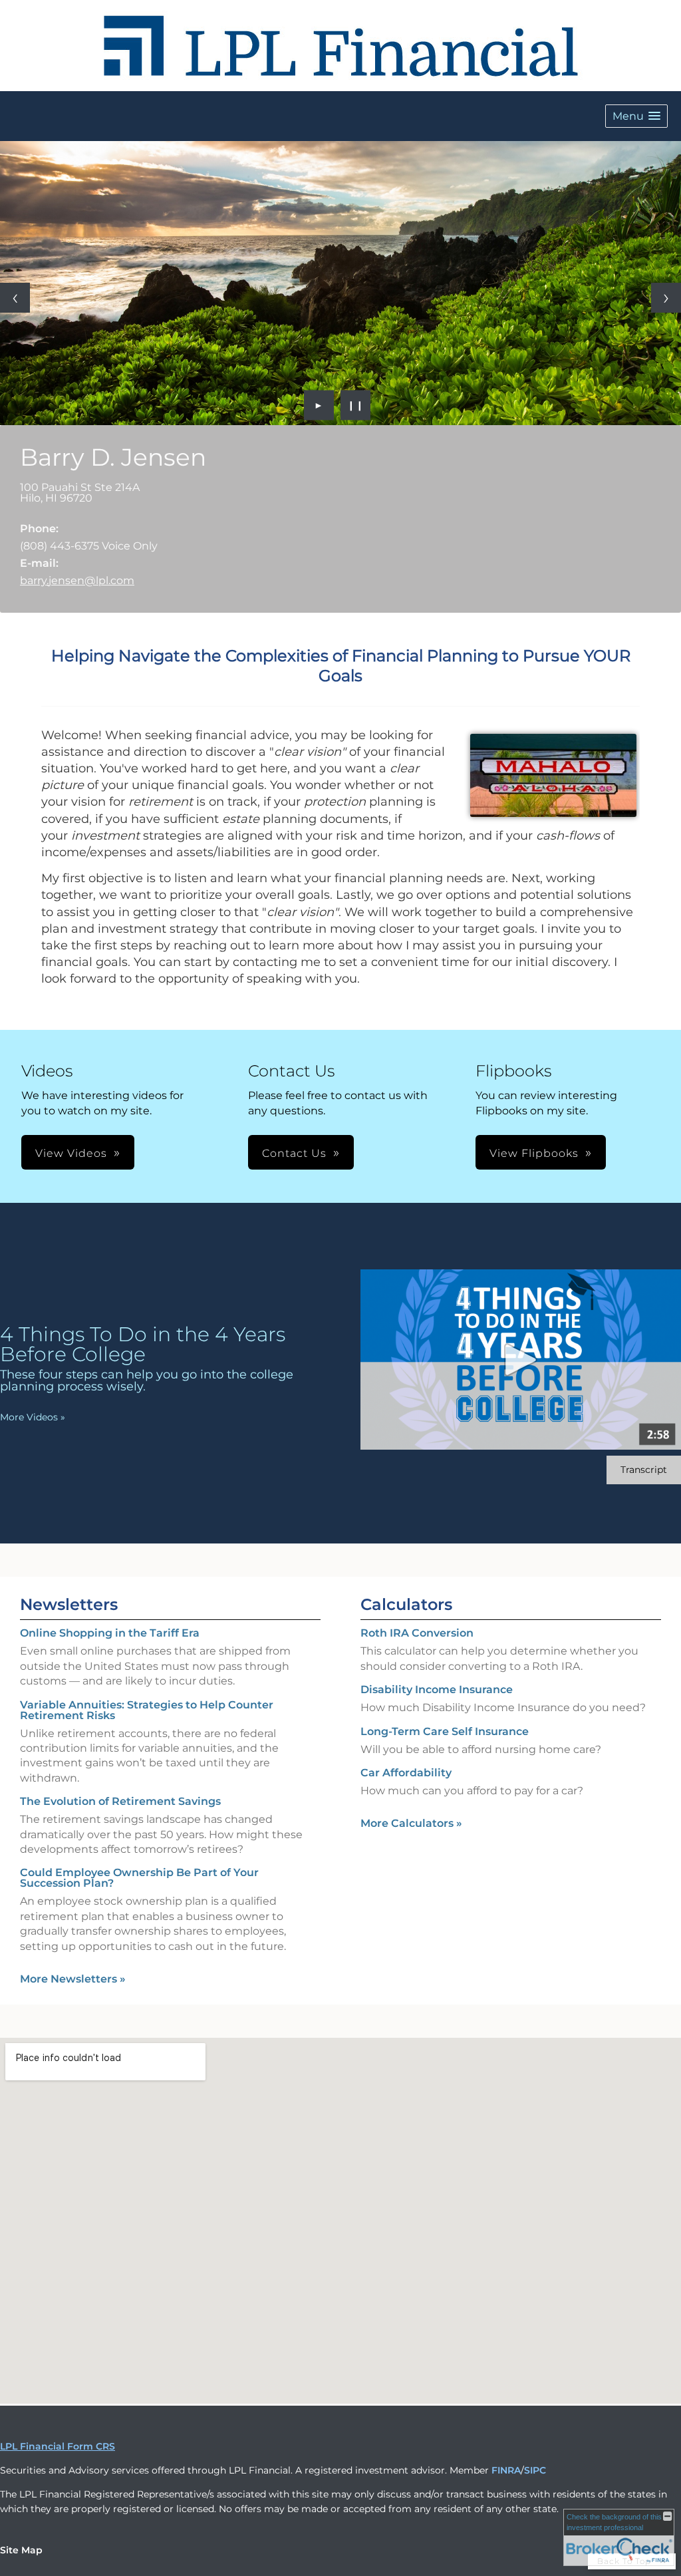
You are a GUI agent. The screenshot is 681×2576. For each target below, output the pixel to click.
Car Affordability (406, 1773)
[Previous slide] (15, 298)
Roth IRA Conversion (417, 1633)
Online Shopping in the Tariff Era (110, 1633)
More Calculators (411, 1823)
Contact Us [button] (294, 1153)
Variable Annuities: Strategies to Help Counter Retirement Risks (147, 1710)
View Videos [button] (71, 1153)
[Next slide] (666, 298)
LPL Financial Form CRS (58, 2446)
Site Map (21, 2550)
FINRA (506, 2470)
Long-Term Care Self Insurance (445, 1731)
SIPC (535, 2470)
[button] (636, 116)
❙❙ (356, 405)
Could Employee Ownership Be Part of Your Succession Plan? (139, 1878)
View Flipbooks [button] (534, 1153)
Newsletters (69, 1604)
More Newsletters (73, 1979)
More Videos (33, 1417)
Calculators (406, 1604)
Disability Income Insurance (437, 1690)
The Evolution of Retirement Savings (120, 1801)
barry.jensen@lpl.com (77, 580)
